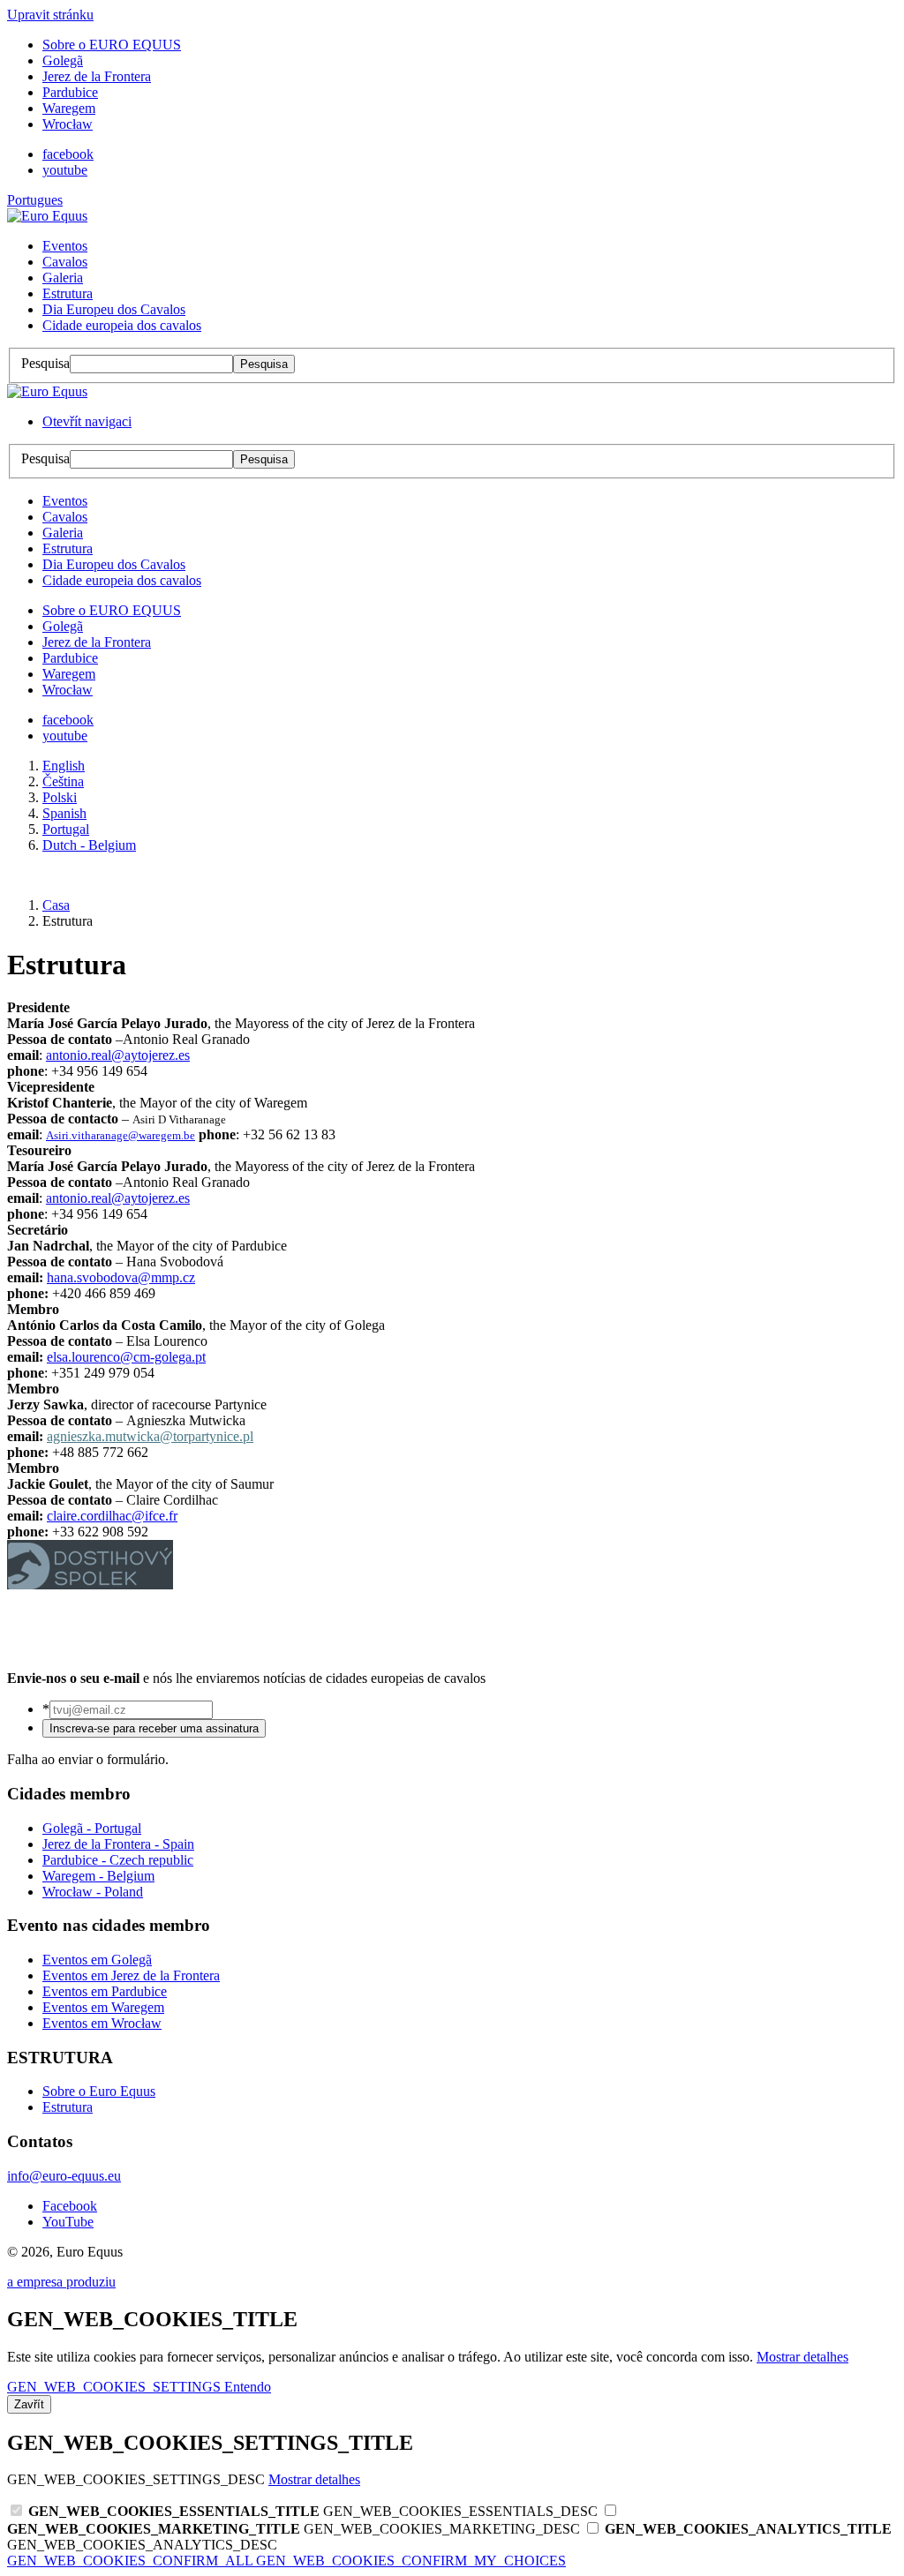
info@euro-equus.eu (64, 2176)
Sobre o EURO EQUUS (112, 45)
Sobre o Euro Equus (99, 2091)
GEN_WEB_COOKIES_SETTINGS (116, 2387)
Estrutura (68, 293)
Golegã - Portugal (92, 1828)
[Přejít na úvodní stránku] (47, 216)
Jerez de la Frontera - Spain (118, 1844)
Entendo (248, 2387)
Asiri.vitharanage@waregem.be (121, 1135)
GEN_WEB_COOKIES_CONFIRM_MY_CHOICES (411, 2561)
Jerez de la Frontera (97, 76)
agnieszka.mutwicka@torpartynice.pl (150, 1436)
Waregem (69, 108)
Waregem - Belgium (98, 1876)
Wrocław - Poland (93, 1892)
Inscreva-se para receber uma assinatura (154, 1728)
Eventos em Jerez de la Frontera (131, 1975)
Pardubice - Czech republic (118, 1860)
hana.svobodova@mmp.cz (121, 1277)
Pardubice (70, 92)
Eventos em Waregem (103, 2007)
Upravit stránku (50, 15)
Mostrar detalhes (802, 2357)
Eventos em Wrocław (102, 2023)
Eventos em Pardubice (105, 1991)
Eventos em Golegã (97, 1960)
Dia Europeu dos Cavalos (114, 309)
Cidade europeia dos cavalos (122, 325)
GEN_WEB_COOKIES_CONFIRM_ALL (132, 2561)
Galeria (63, 278)
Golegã (63, 60)
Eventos (65, 246)
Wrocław (68, 124)
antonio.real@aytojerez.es (118, 1055)
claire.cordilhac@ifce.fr (112, 1516)
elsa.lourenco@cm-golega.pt (126, 1357)
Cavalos (65, 262)
